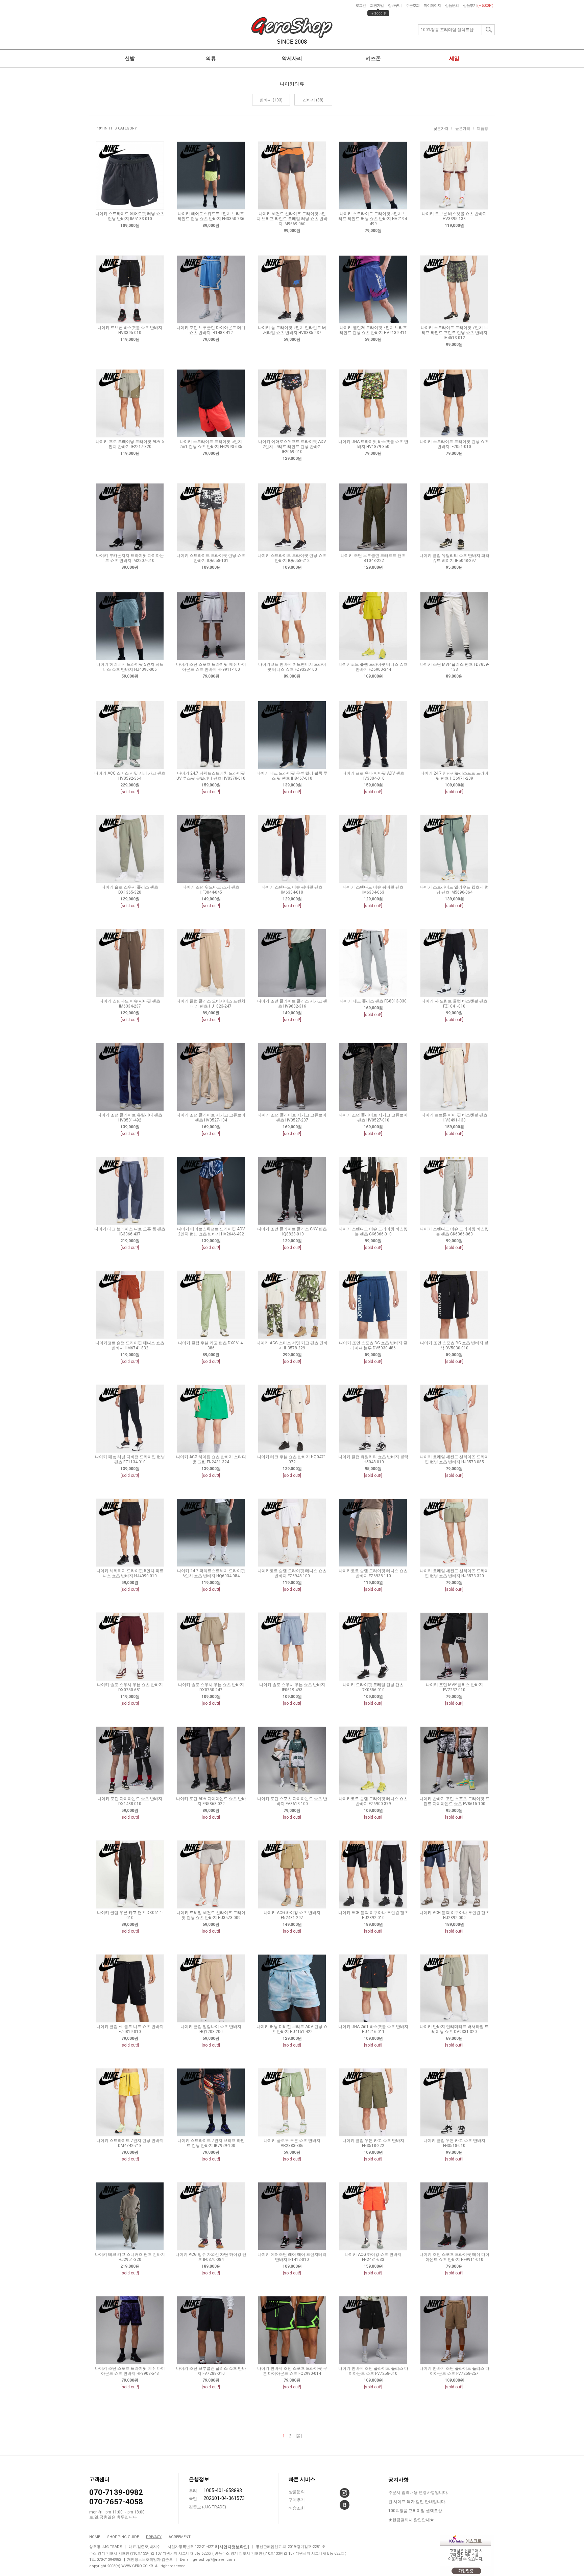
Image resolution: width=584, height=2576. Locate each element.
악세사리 (292, 58)
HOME (95, 2537)
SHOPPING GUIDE (123, 2537)
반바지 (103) (271, 100)
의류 (211, 58)
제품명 (482, 129)
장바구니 (395, 6)
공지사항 (398, 2480)
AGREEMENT (180, 2537)
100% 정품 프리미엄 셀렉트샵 (415, 2511)
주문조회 (413, 6)
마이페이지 (432, 6)
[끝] (299, 2436)
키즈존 (373, 58)
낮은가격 (441, 129)
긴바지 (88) (313, 100)
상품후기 (478, 6)
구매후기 (297, 2500)
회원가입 (377, 6)
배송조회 (297, 2508)
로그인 (361, 6)
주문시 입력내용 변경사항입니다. (418, 2492)
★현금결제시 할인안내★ (411, 2520)
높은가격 (463, 129)
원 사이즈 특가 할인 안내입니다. (417, 2502)
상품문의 (452, 6)
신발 (130, 58)
